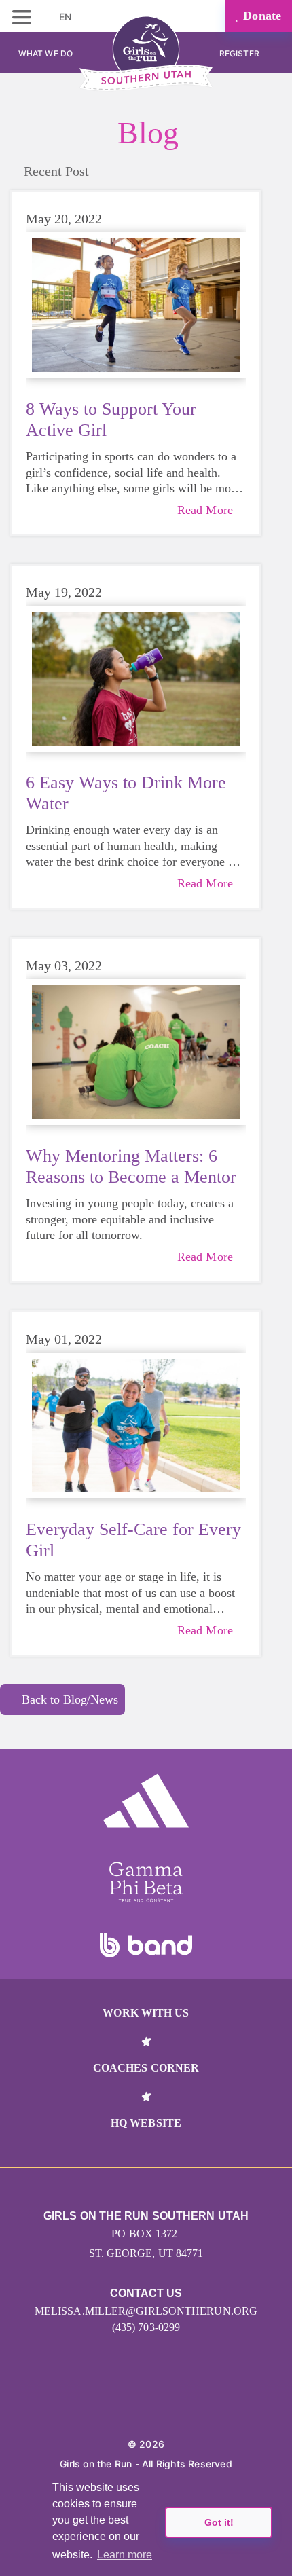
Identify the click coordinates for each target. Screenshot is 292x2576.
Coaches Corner (146, 2068)
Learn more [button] (125, 2555)
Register (240, 53)
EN (67, 17)
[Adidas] (146, 1801)
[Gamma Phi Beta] (146, 1882)
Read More (205, 510)
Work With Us (146, 2013)
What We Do (45, 53)
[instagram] (102, 2402)
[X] (161, 2402)
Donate (260, 16)
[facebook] (191, 2402)
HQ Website (146, 2123)
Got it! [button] (219, 2522)
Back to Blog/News (70, 1699)
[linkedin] (131, 2402)
